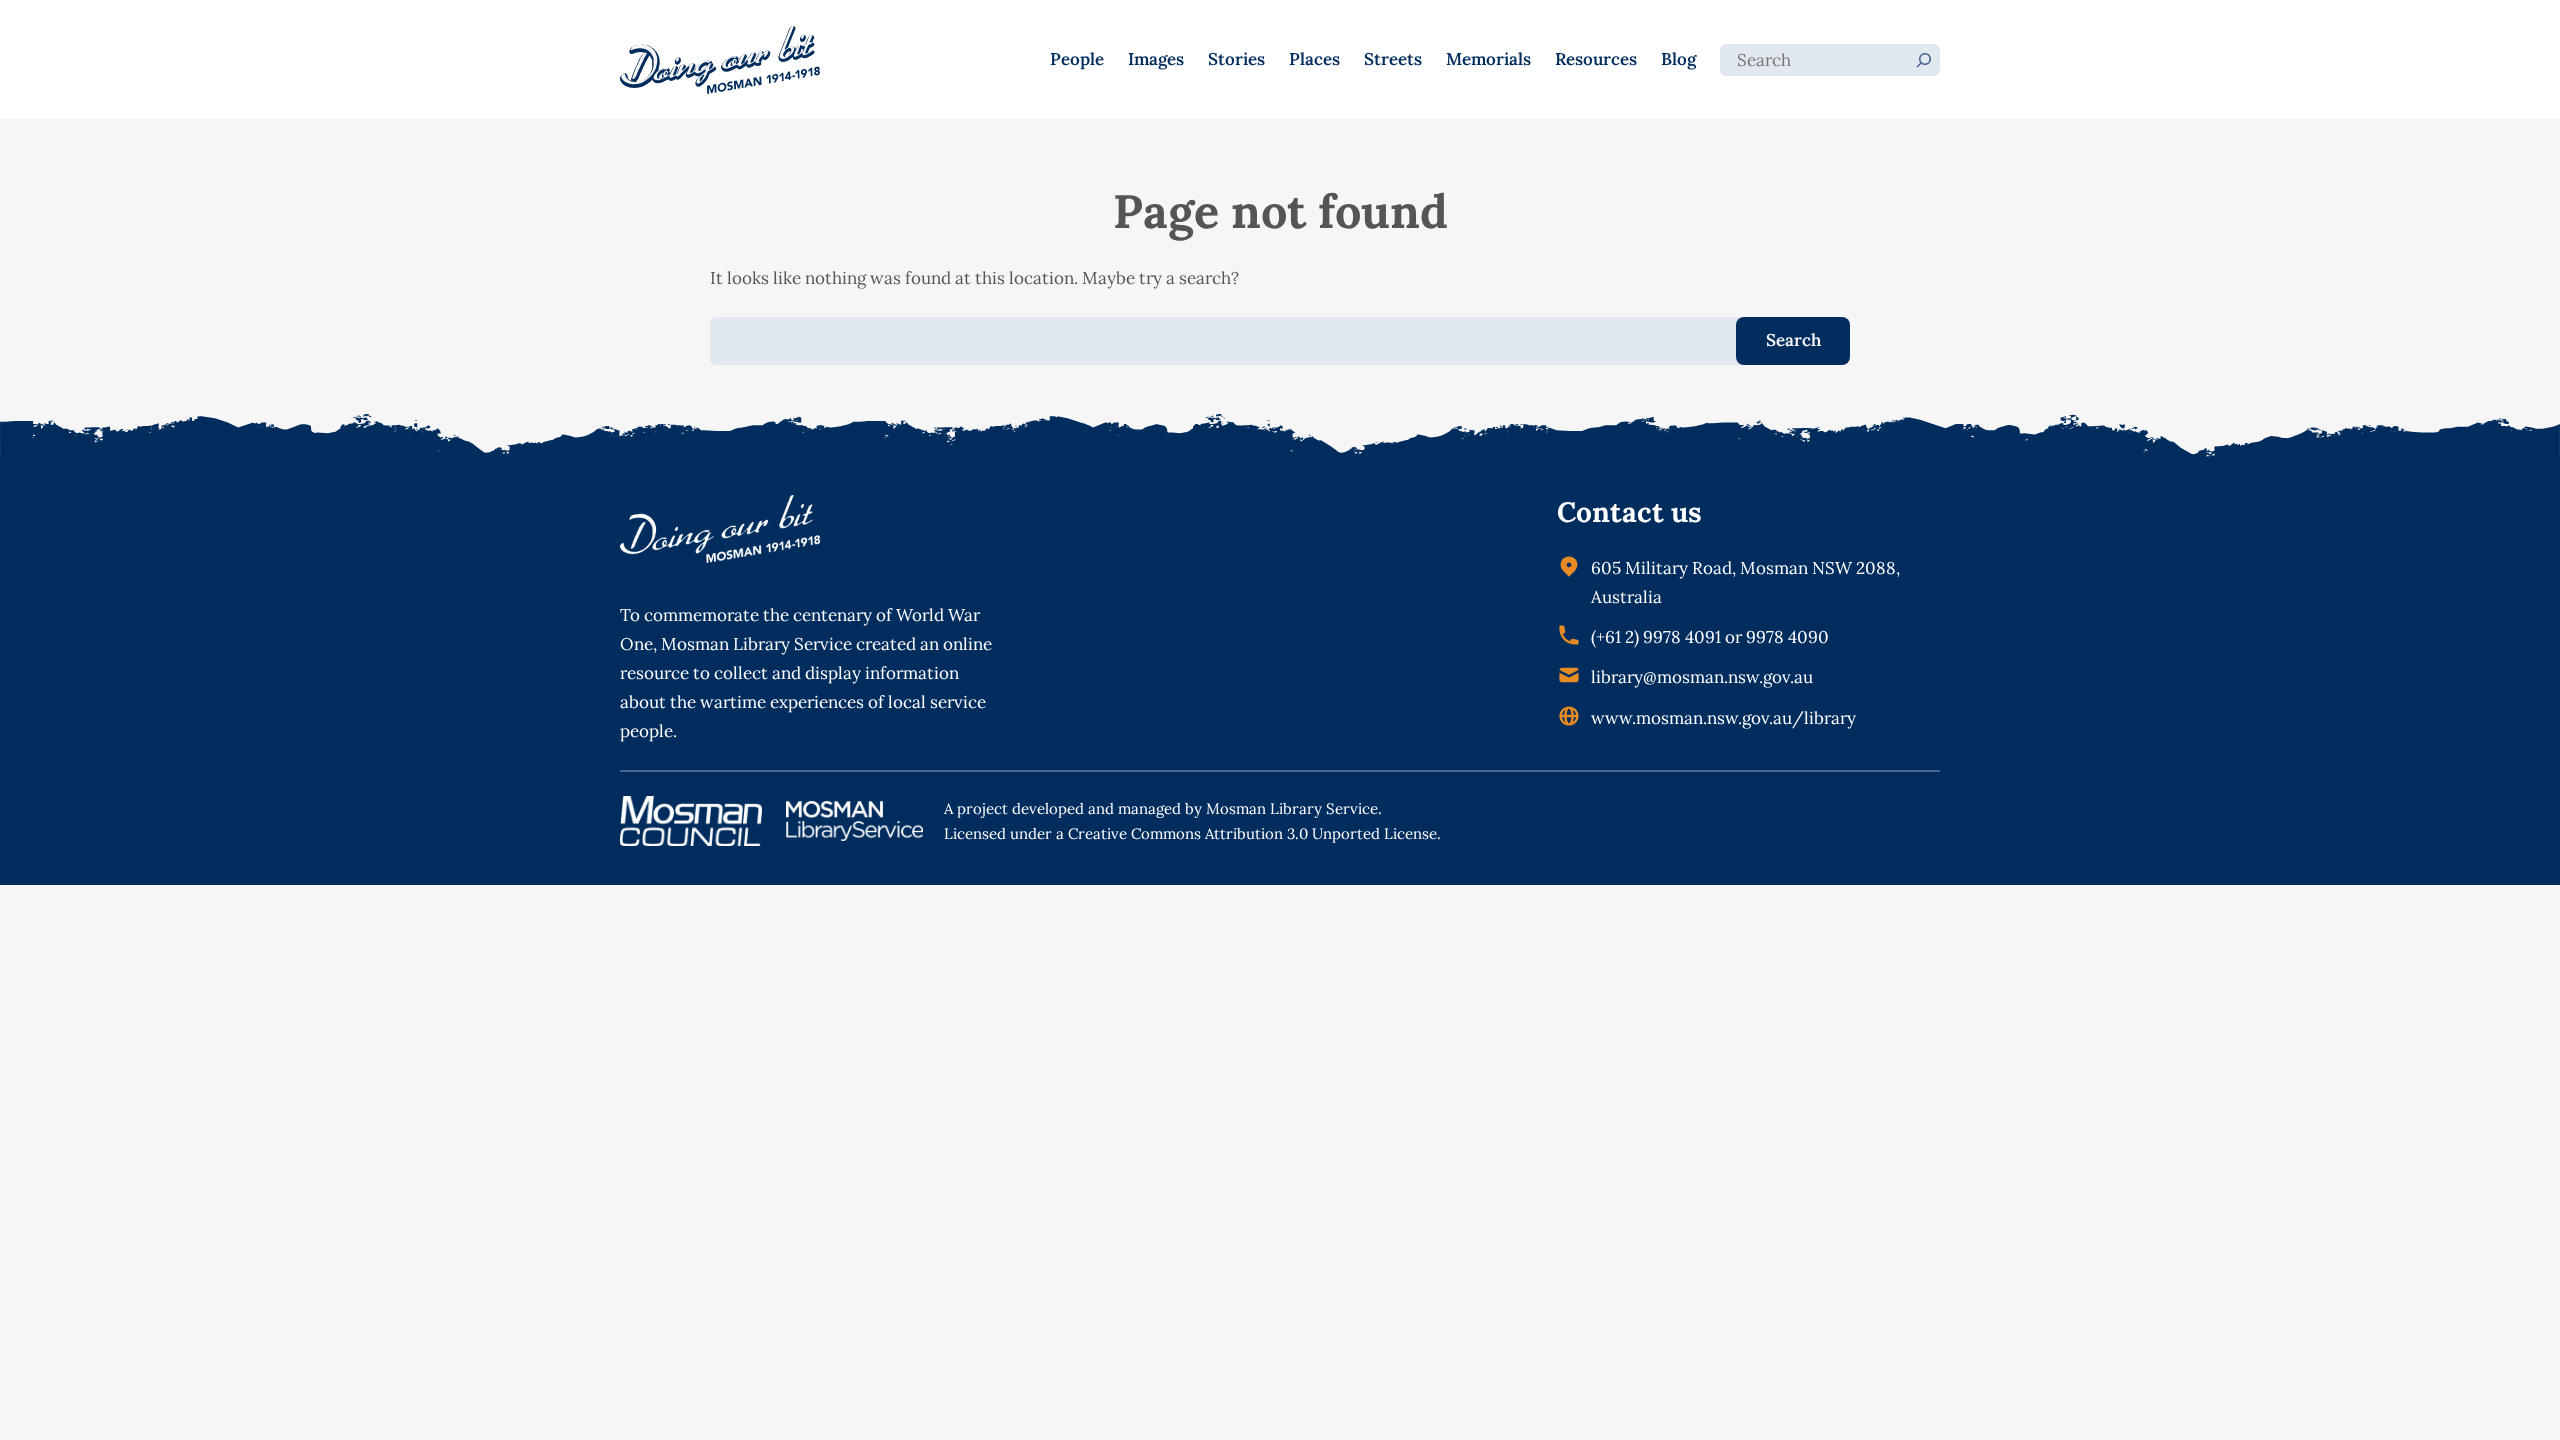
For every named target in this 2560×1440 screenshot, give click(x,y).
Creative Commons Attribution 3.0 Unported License (1252, 833)
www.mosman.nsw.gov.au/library (1723, 718)
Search (1793, 340)
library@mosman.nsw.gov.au (1702, 677)
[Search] (1924, 60)
